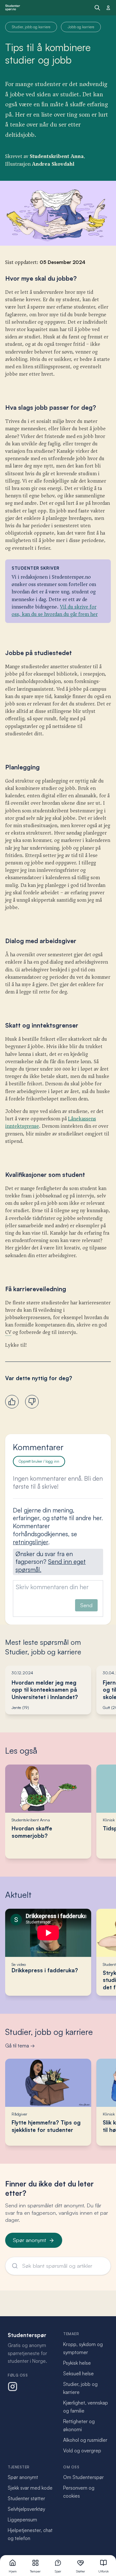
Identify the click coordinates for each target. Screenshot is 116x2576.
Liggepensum (22, 2520)
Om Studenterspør (83, 2477)
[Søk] (97, 8)
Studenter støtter (26, 2498)
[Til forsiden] (13, 8)
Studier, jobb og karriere (49, 2032)
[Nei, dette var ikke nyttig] (32, 1402)
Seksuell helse (78, 2374)
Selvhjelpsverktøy (26, 2509)
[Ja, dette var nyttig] (12, 1402)
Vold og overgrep (82, 2451)
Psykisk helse (77, 2363)
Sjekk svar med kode (30, 2488)
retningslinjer (31, 1542)
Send (86, 1605)
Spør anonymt (29, 2240)
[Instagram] (13, 2387)
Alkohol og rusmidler (85, 2440)
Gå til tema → (20, 2046)
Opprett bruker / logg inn (39, 1461)
